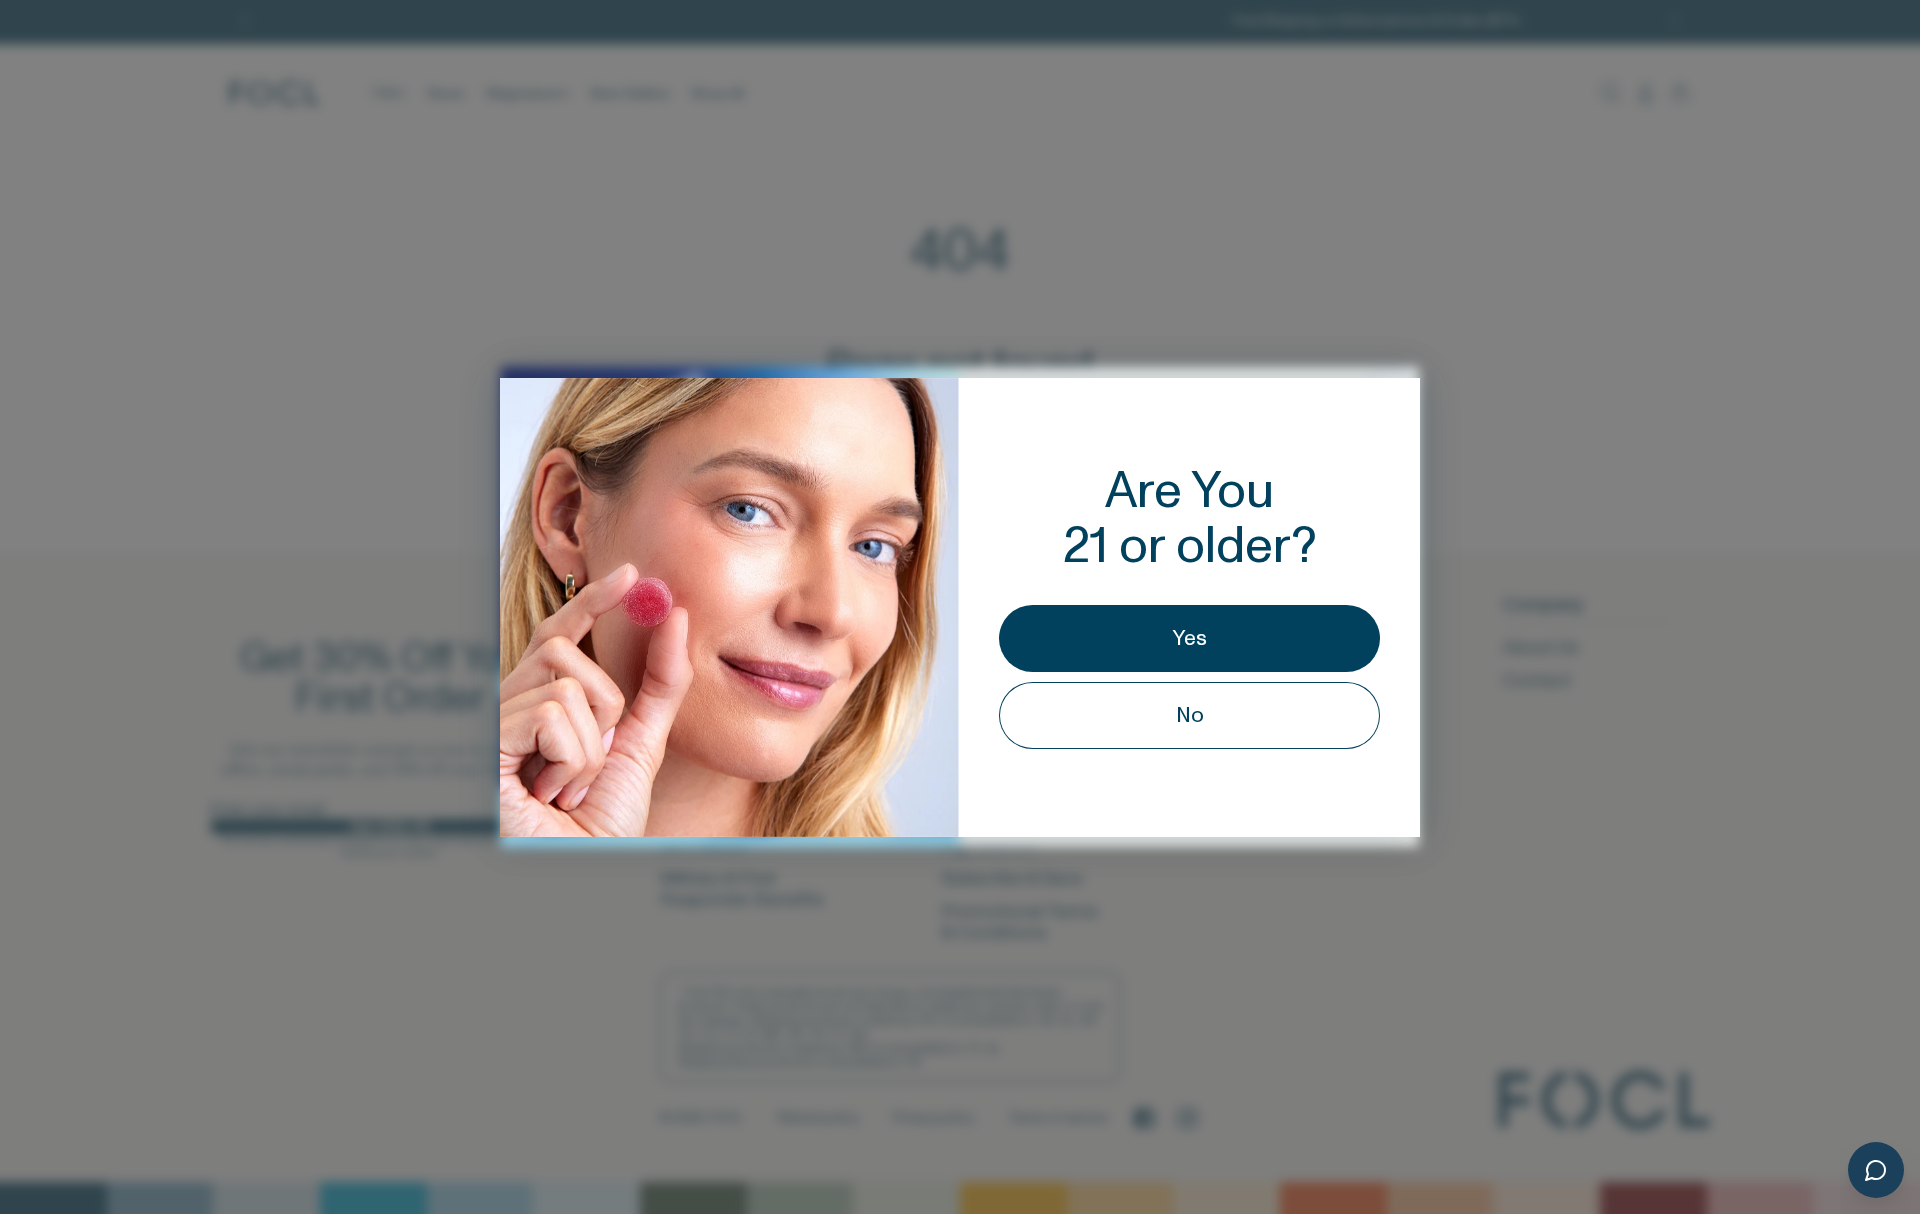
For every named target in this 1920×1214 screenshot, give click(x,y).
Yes (1190, 638)
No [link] (1190, 715)
